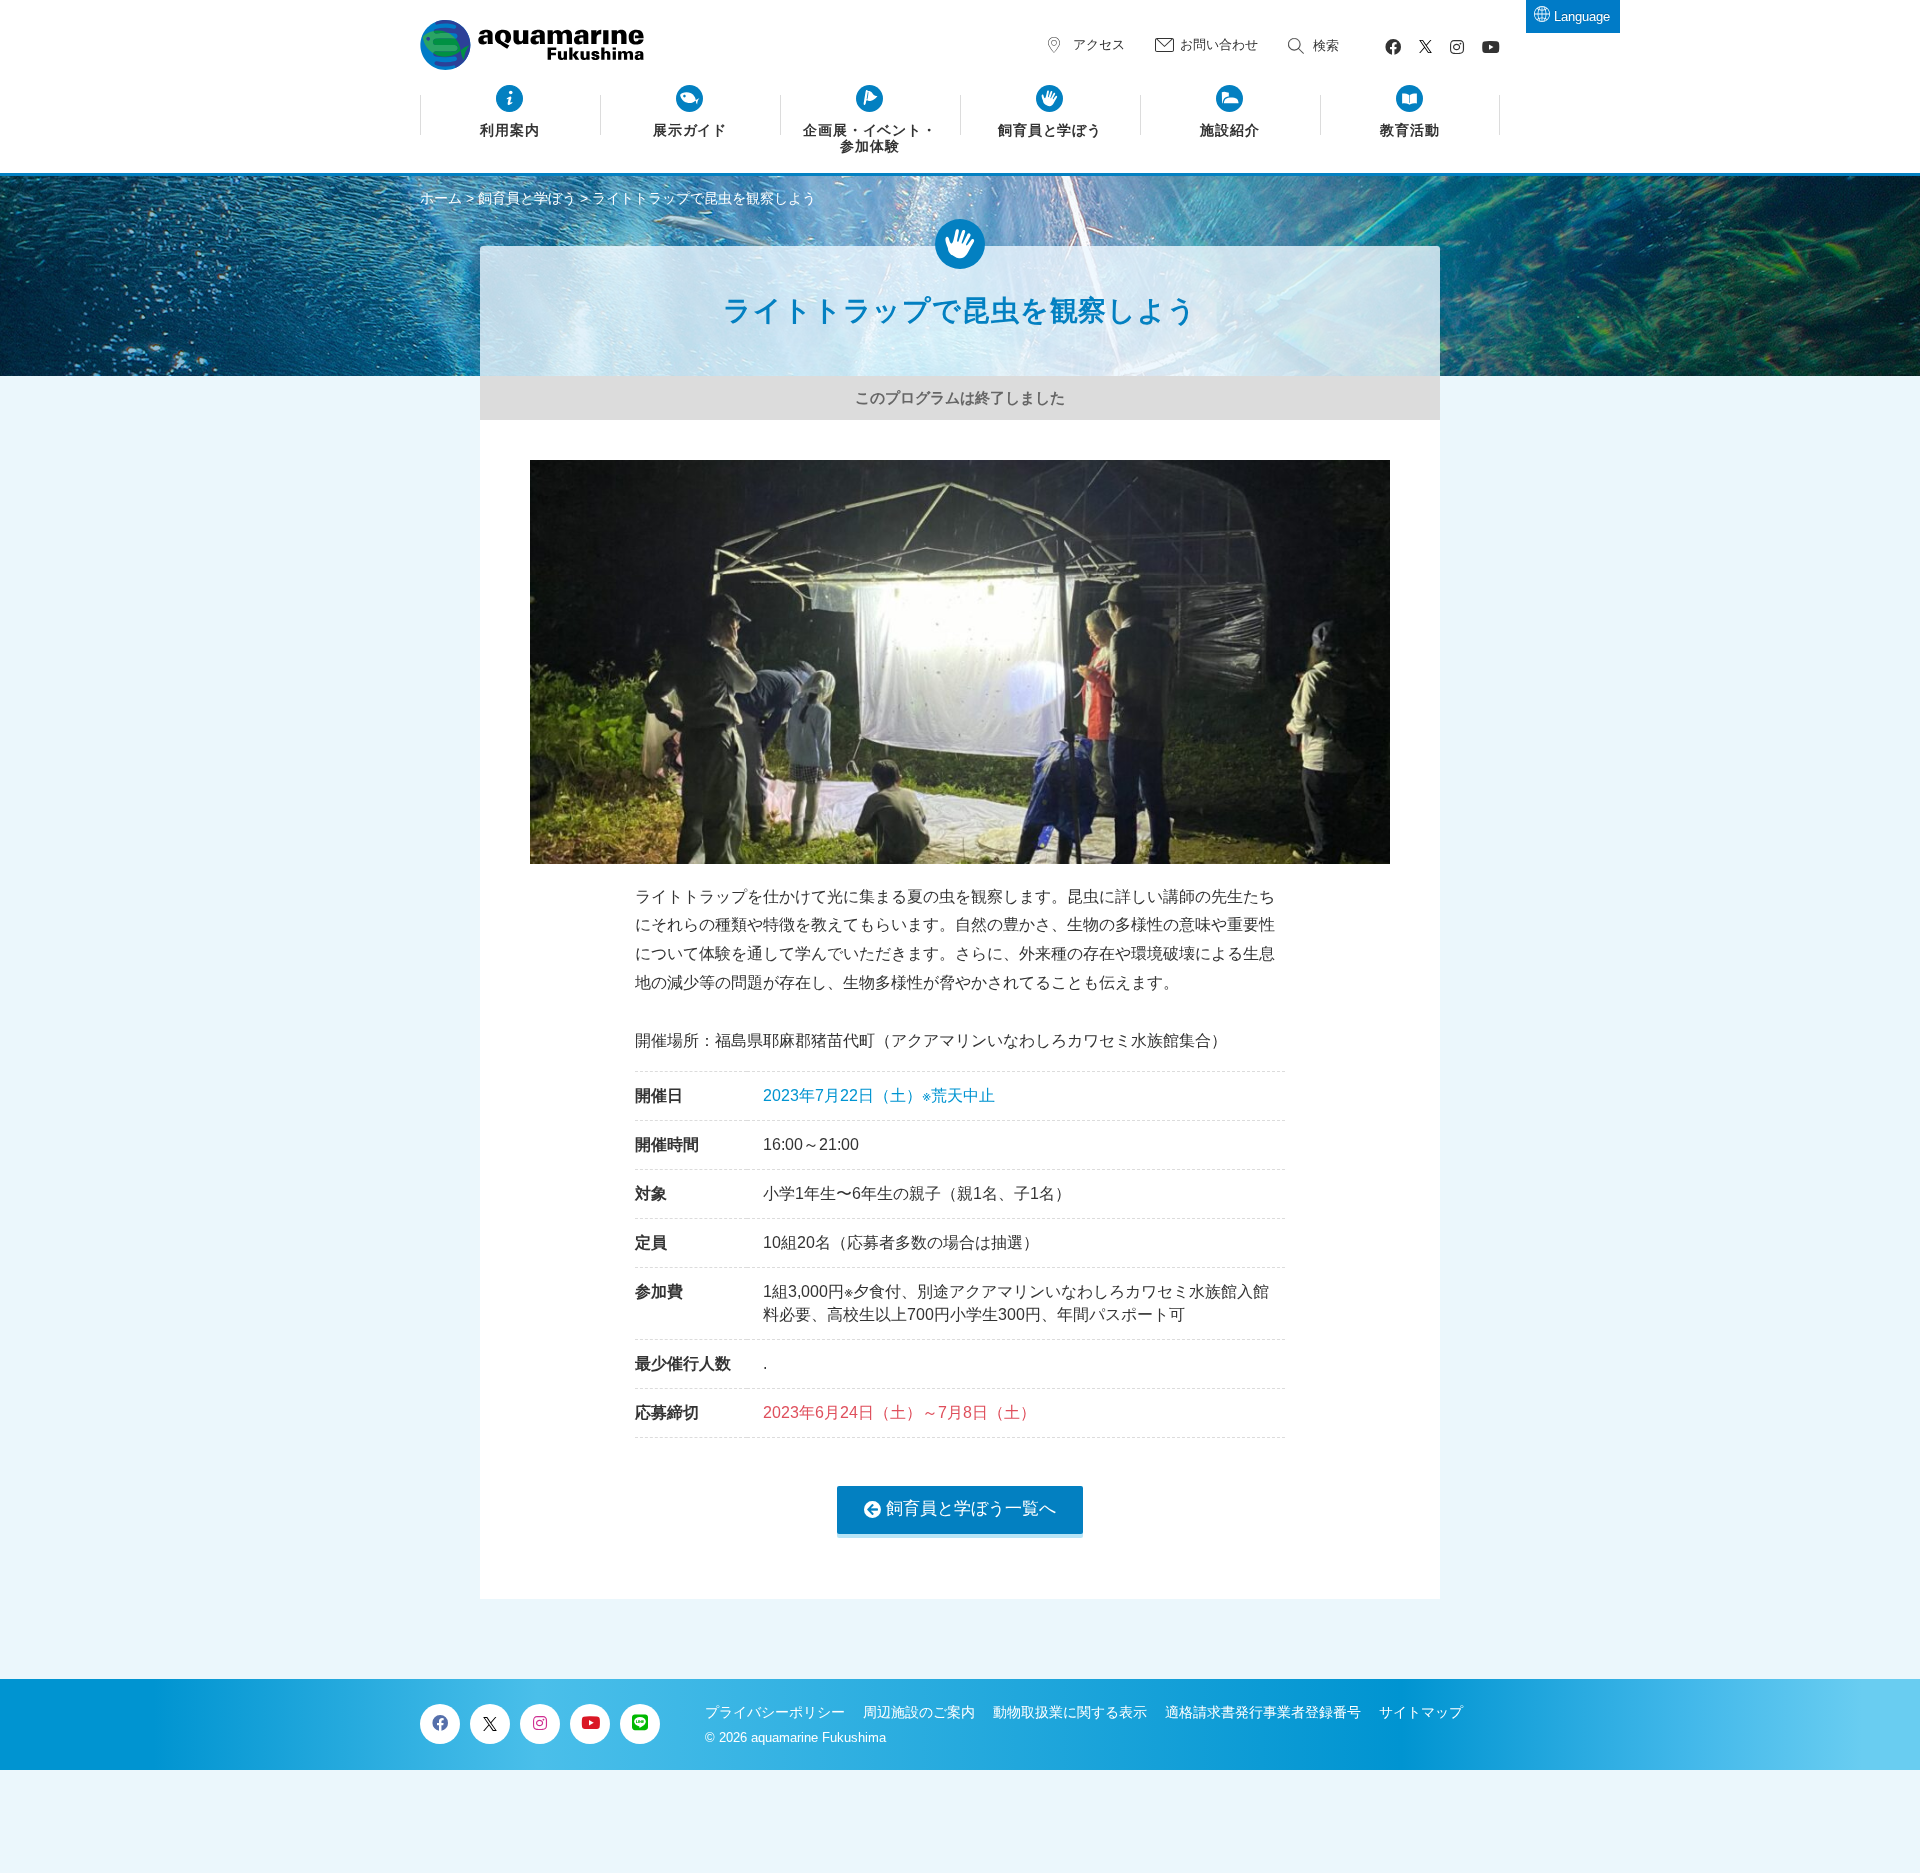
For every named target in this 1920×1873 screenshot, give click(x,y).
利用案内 (510, 130)
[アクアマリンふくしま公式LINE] (640, 1724)
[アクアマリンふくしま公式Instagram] (1457, 47)
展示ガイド (690, 130)
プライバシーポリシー (775, 1712)
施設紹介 (1230, 130)
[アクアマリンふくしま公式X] (1425, 47)
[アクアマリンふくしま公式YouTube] (1491, 47)
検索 (1326, 45)
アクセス (1099, 44)
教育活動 (1410, 130)
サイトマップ (1421, 1712)
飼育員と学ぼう (1050, 130)
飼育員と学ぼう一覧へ (971, 1508)
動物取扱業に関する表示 (1070, 1712)
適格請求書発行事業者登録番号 (1263, 1712)
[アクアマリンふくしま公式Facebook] (1393, 47)
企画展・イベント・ (870, 138)
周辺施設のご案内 (919, 1712)
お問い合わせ (1219, 44)
